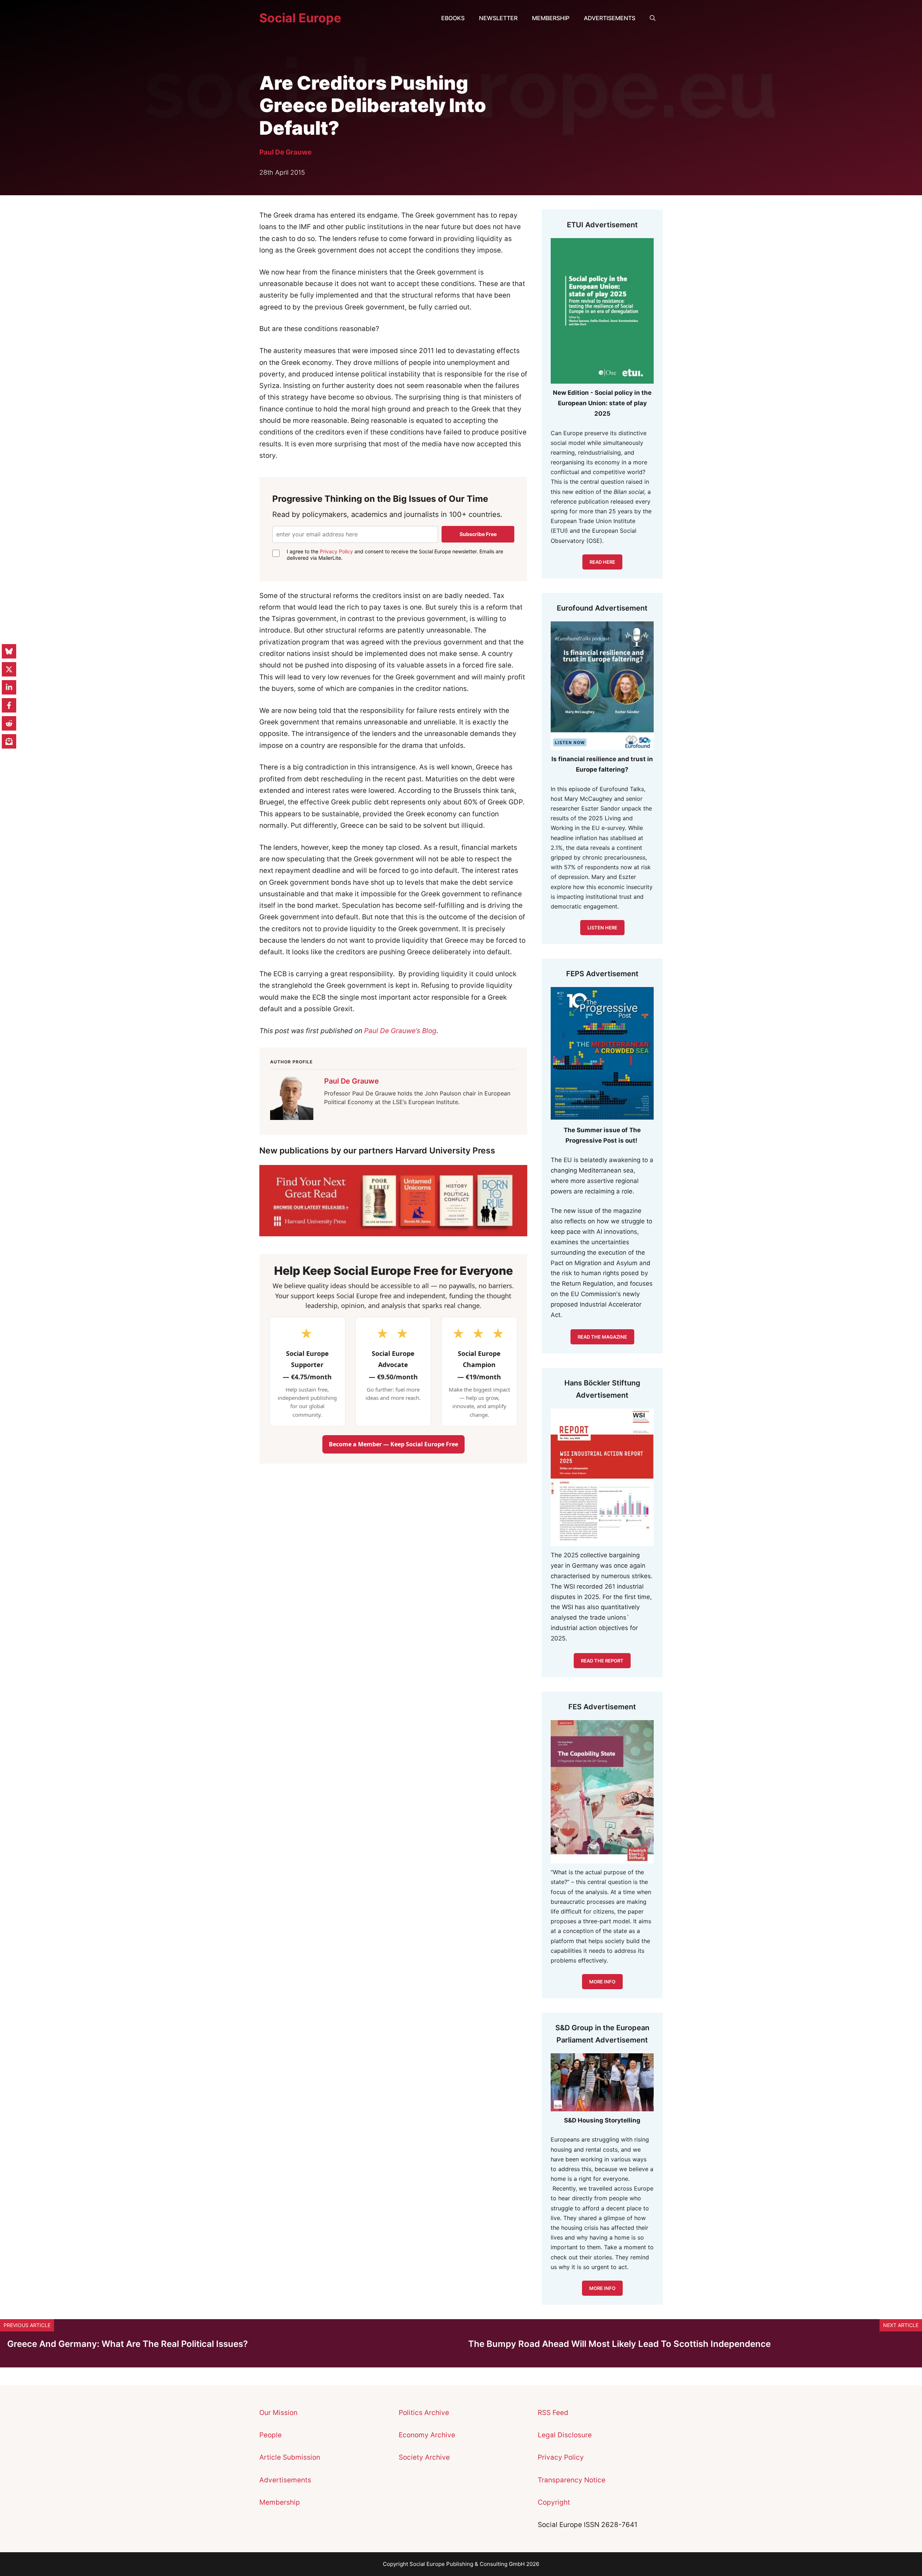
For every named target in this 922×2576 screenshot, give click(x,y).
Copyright (554, 2502)
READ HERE (602, 562)
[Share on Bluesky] (9, 651)
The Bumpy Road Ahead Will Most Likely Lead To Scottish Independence (619, 2344)
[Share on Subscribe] (9, 741)
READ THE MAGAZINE (602, 1337)
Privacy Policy (336, 551)
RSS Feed (553, 2413)
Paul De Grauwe (285, 152)
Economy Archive (427, 2435)
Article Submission (290, 2457)
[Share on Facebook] (9, 705)
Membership (551, 18)
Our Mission (278, 2413)
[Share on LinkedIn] (9, 687)
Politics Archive (424, 2413)
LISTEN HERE (602, 928)
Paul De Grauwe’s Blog (400, 1031)
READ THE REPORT (602, 1661)
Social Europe (300, 18)
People (270, 2435)
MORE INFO (602, 2288)
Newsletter (498, 18)
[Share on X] (9, 669)
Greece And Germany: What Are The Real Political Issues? (127, 2344)
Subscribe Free (478, 534)
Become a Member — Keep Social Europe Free (393, 1444)
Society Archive (424, 2457)
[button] (653, 18)
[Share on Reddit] (9, 723)
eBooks (453, 18)
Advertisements (610, 18)
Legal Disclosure (565, 2435)
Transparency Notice (572, 2480)
